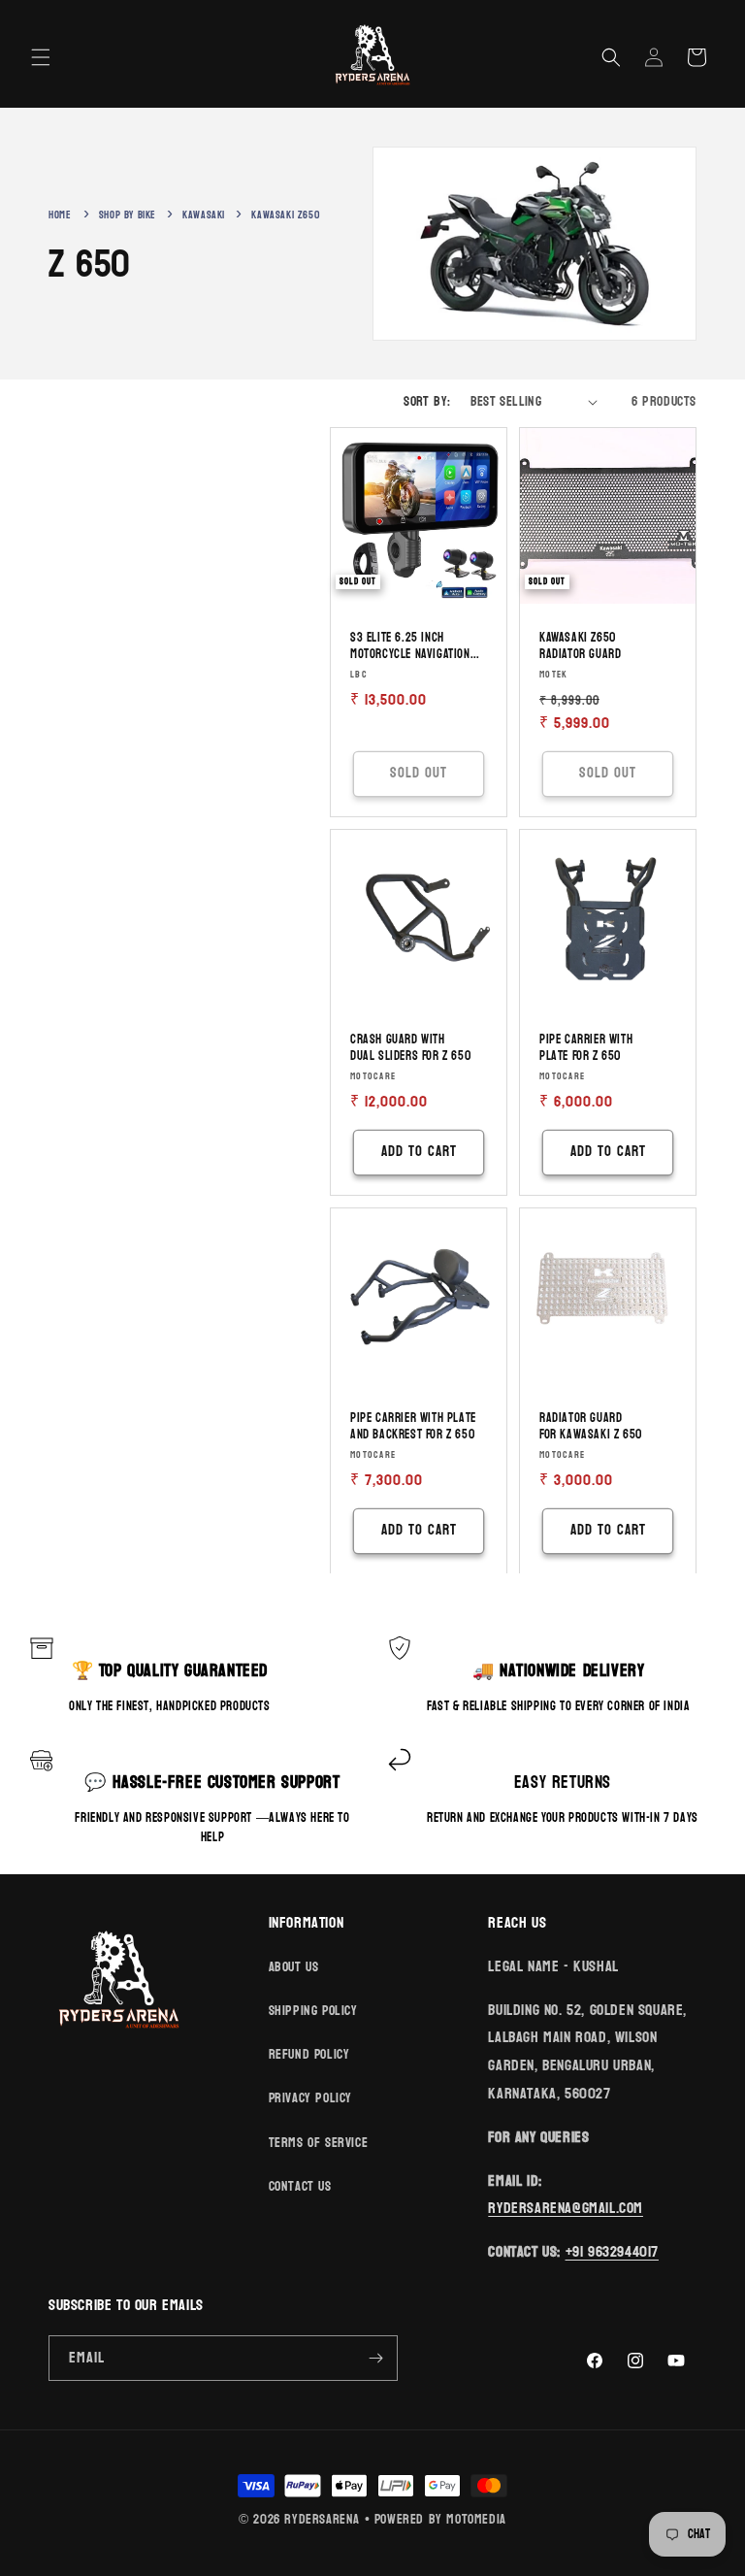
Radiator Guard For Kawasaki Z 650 (591, 1427)
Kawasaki (205, 215)
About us (294, 1967)
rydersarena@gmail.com (566, 2208)
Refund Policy (309, 2054)
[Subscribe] (375, 2358)
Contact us (300, 2186)
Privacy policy (310, 2098)
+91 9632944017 (612, 2251)
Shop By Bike (130, 215)
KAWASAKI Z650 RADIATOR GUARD (580, 646)
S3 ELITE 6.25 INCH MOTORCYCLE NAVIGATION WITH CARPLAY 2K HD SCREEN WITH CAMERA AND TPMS (414, 646)
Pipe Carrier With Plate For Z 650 (586, 1048)
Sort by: (427, 401)
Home (60, 215)
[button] (41, 57)
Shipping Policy (313, 2011)
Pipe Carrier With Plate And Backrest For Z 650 (413, 1427)
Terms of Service (319, 2143)
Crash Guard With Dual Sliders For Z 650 (410, 1048)
